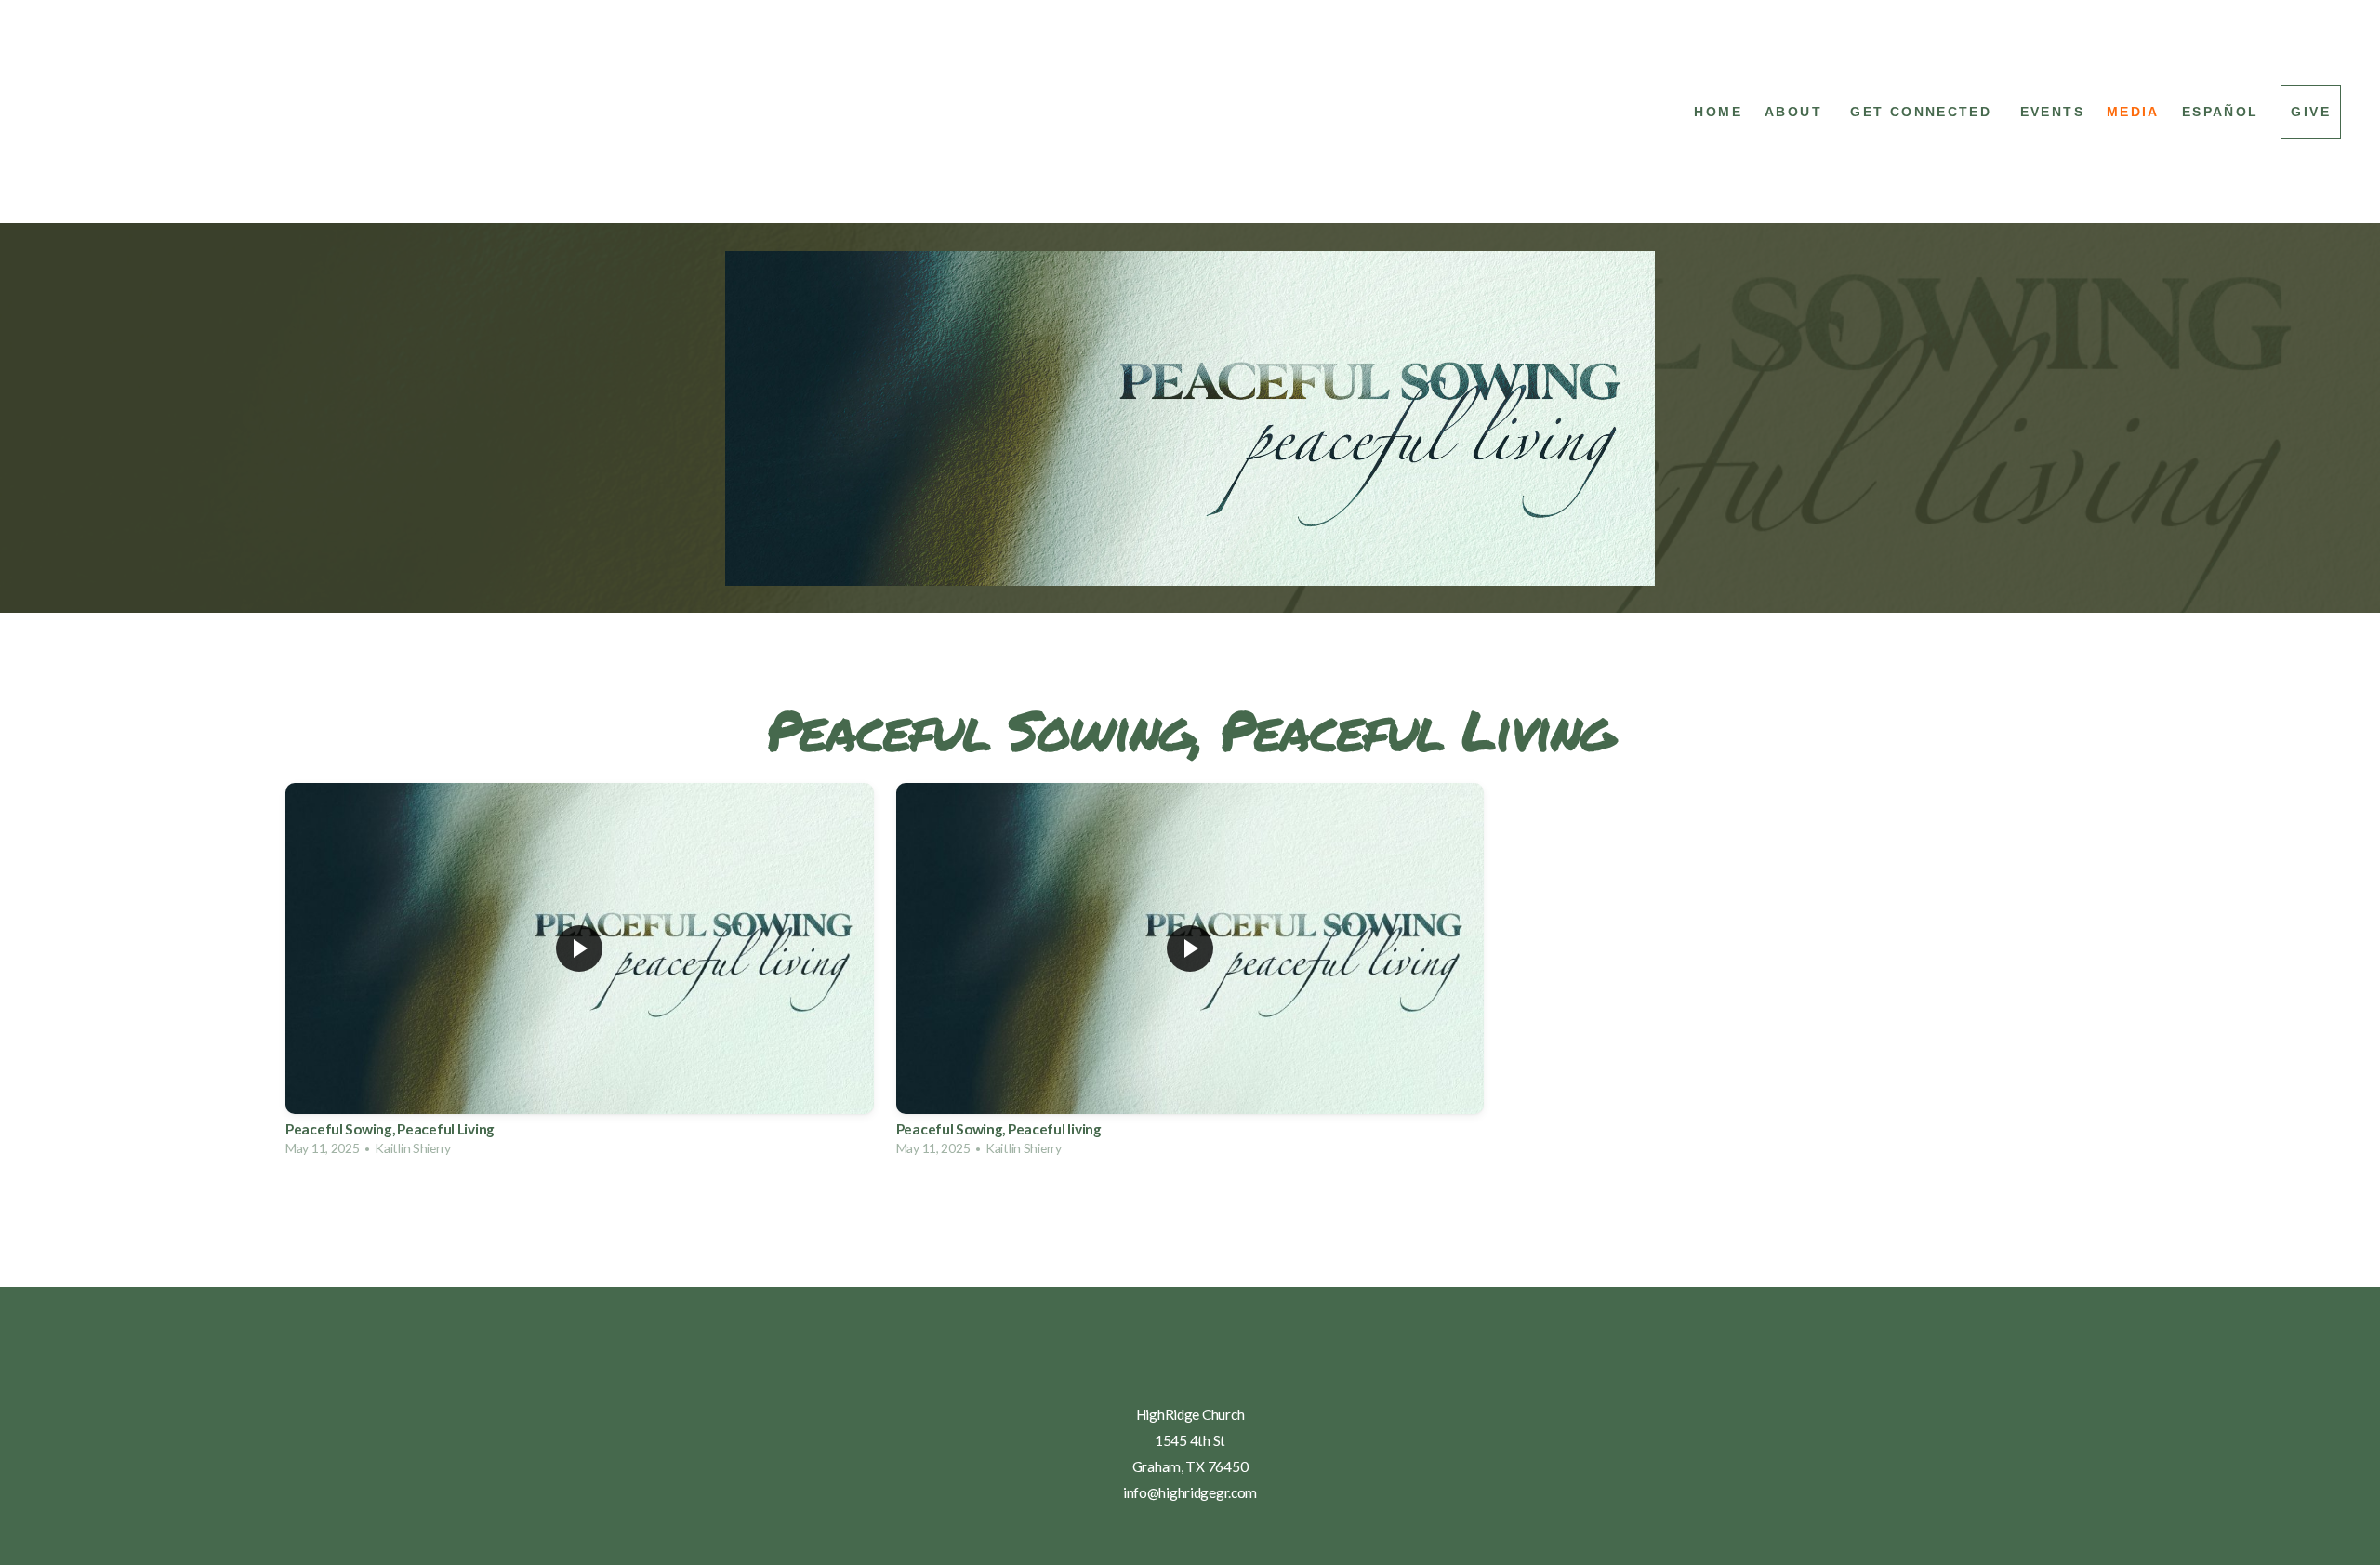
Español (2221, 112)
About (1796, 112)
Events (2052, 112)
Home (1718, 112)
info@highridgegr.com (1190, 1492)
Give (2311, 112)
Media (2133, 112)
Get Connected (1924, 112)
